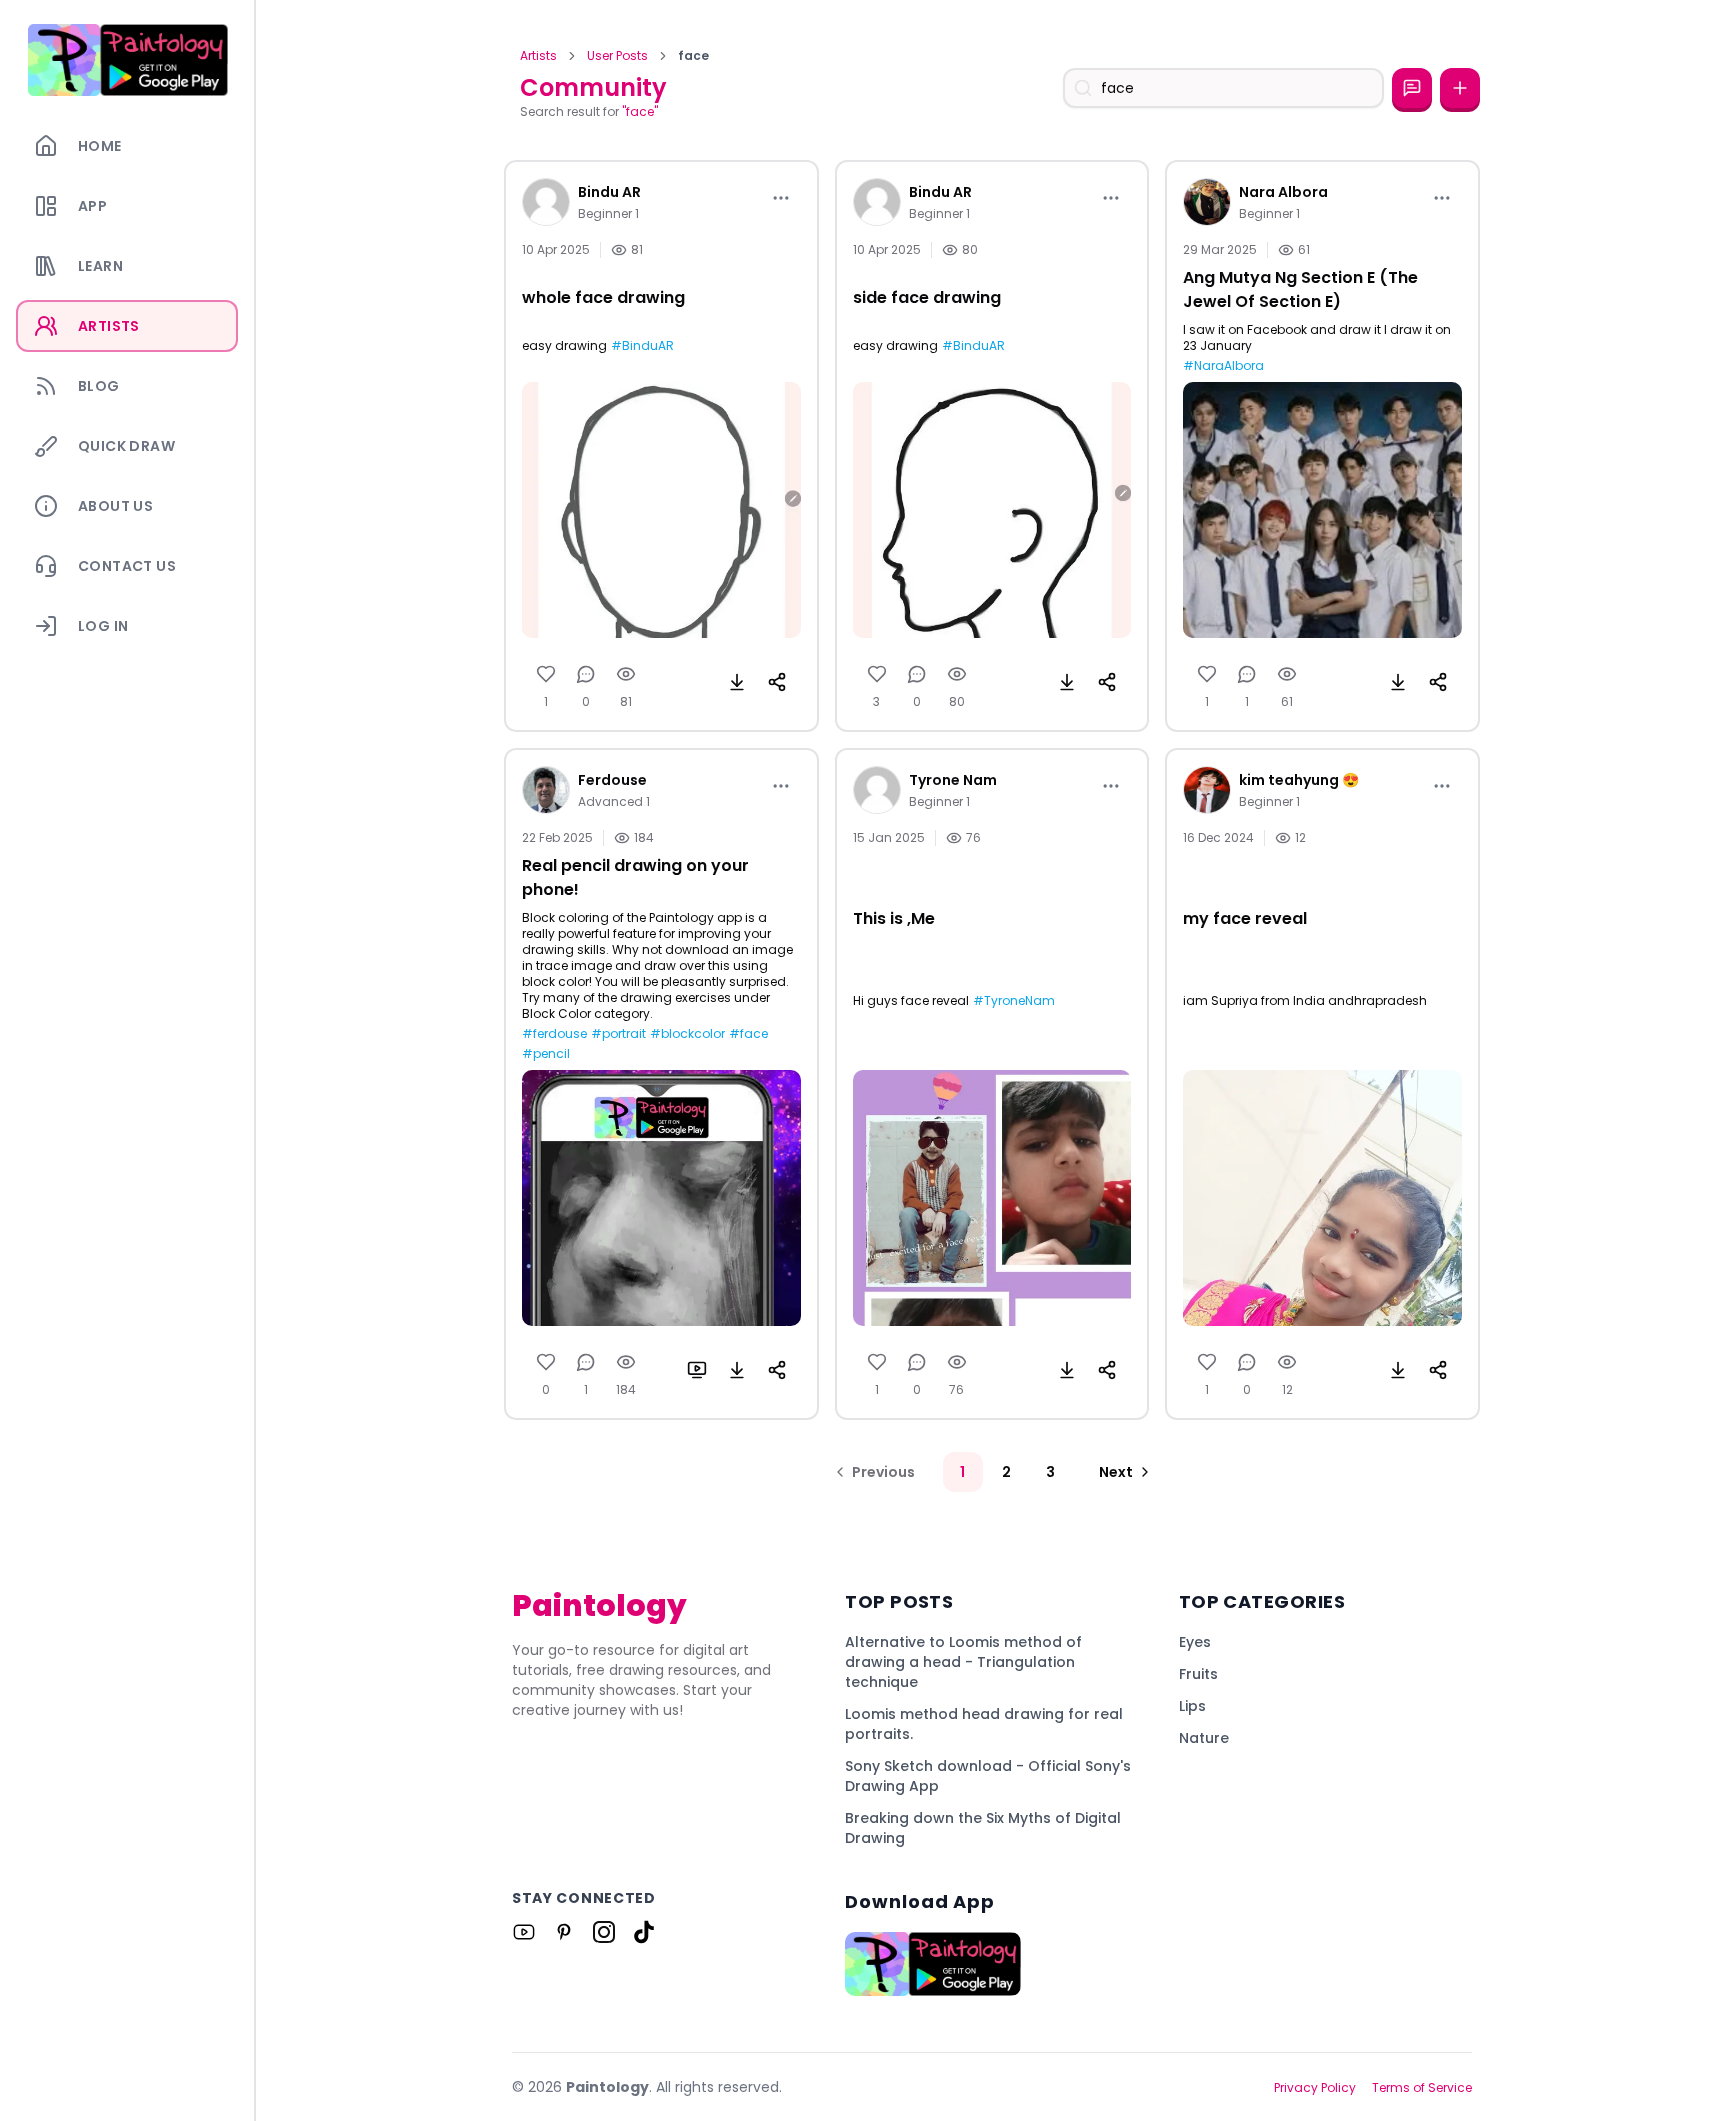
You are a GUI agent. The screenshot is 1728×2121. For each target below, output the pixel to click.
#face (748, 1034)
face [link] (693, 56)
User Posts (617, 56)
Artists (538, 56)
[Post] (1460, 88)
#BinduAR (642, 346)
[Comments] (586, 674)
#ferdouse (554, 1034)
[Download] (737, 682)
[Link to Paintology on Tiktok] (644, 1932)
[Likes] (546, 674)
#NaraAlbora (1223, 366)
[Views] (626, 674)
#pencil (546, 1054)
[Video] (697, 1370)
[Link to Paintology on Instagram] (604, 1932)
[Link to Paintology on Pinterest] (564, 1932)
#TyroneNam (1014, 1001)
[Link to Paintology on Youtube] (524, 1932)
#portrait (618, 1034)
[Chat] (1412, 88)
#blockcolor (687, 1034)
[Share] (777, 682)
